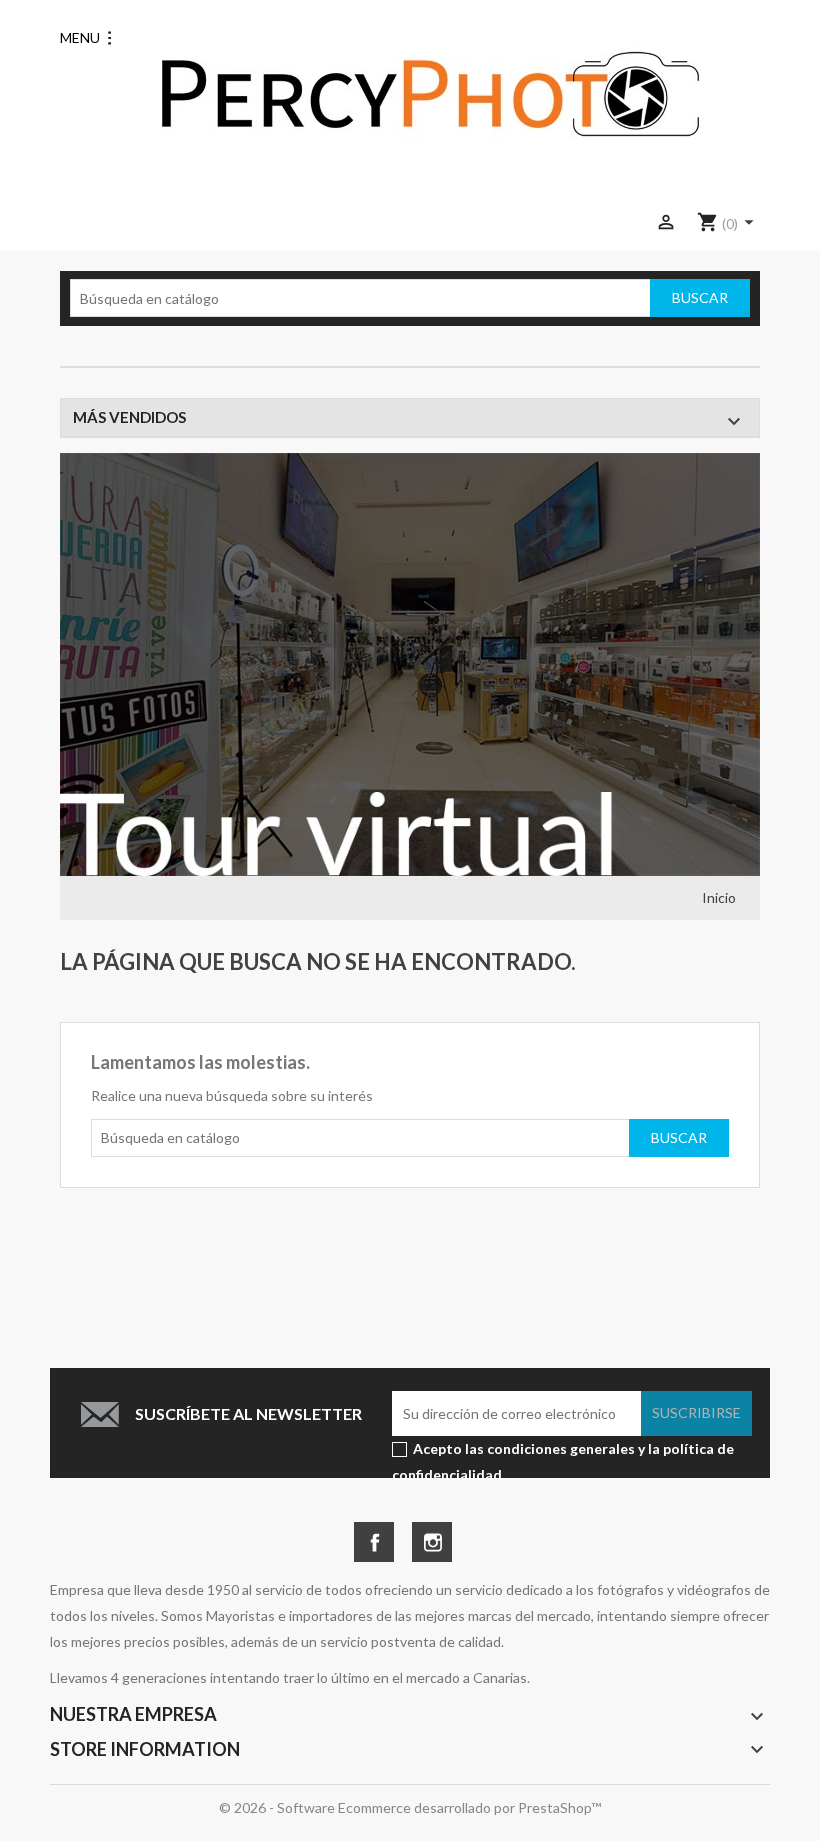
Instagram (432, 1536)
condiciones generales (561, 1448)
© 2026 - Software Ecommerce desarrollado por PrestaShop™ (410, 1807)
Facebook (374, 1536)
